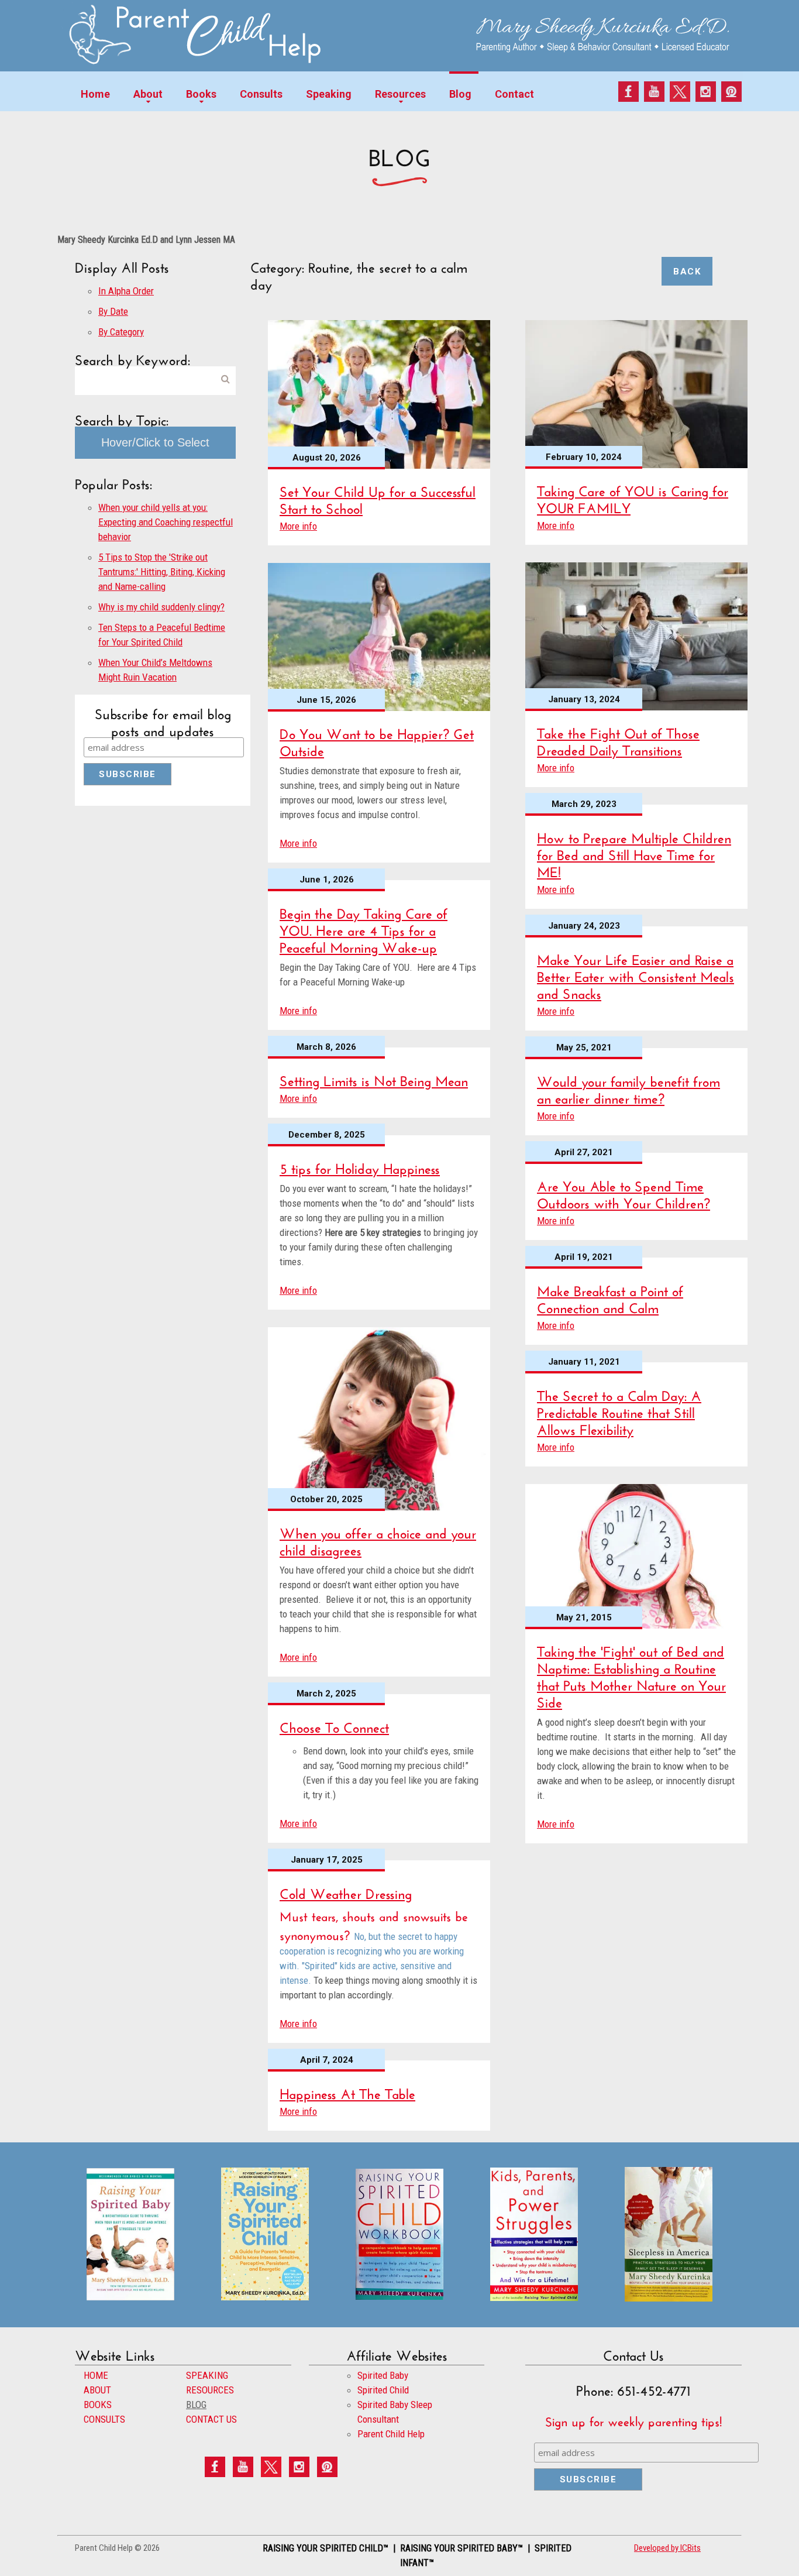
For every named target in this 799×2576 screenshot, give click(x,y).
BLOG (196, 2405)
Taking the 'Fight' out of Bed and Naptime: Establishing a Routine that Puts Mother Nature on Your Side (631, 1675)
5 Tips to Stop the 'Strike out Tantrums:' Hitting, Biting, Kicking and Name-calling (162, 572)
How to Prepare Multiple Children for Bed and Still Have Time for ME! (634, 853)
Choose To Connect (334, 1725)
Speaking (329, 94)
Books (201, 94)
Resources (400, 94)
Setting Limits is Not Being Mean (374, 1079)
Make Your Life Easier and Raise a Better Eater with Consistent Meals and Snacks (636, 975)
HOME (96, 2375)
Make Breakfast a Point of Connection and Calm (610, 1297)
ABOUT (97, 2390)
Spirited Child (383, 2390)
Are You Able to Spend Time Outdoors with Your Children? (624, 1193)
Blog (460, 94)
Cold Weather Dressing (346, 1892)
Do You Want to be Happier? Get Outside (377, 740)
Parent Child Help (391, 2434)
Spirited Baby (383, 2375)
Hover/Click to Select (155, 442)
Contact (514, 94)
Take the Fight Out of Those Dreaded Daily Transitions (618, 740)
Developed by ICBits (667, 2548)
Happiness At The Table (347, 2092)
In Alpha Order (126, 291)
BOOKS (98, 2405)
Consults (261, 94)
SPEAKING (207, 2375)
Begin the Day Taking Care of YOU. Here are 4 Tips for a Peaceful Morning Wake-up (364, 928)
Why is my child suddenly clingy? (161, 607)
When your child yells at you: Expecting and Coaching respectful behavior (166, 522)
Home (95, 94)
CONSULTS (104, 2419)
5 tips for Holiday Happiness (360, 1167)
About (148, 94)
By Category (121, 332)
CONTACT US (211, 2419)
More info (298, 526)
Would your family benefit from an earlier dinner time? (628, 1088)
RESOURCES (210, 2390)
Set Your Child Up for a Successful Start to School (378, 498)
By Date (113, 311)
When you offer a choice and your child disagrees (378, 1540)
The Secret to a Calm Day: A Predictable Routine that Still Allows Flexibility (619, 1411)
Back (687, 272)
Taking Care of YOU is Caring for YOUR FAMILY (633, 497)
